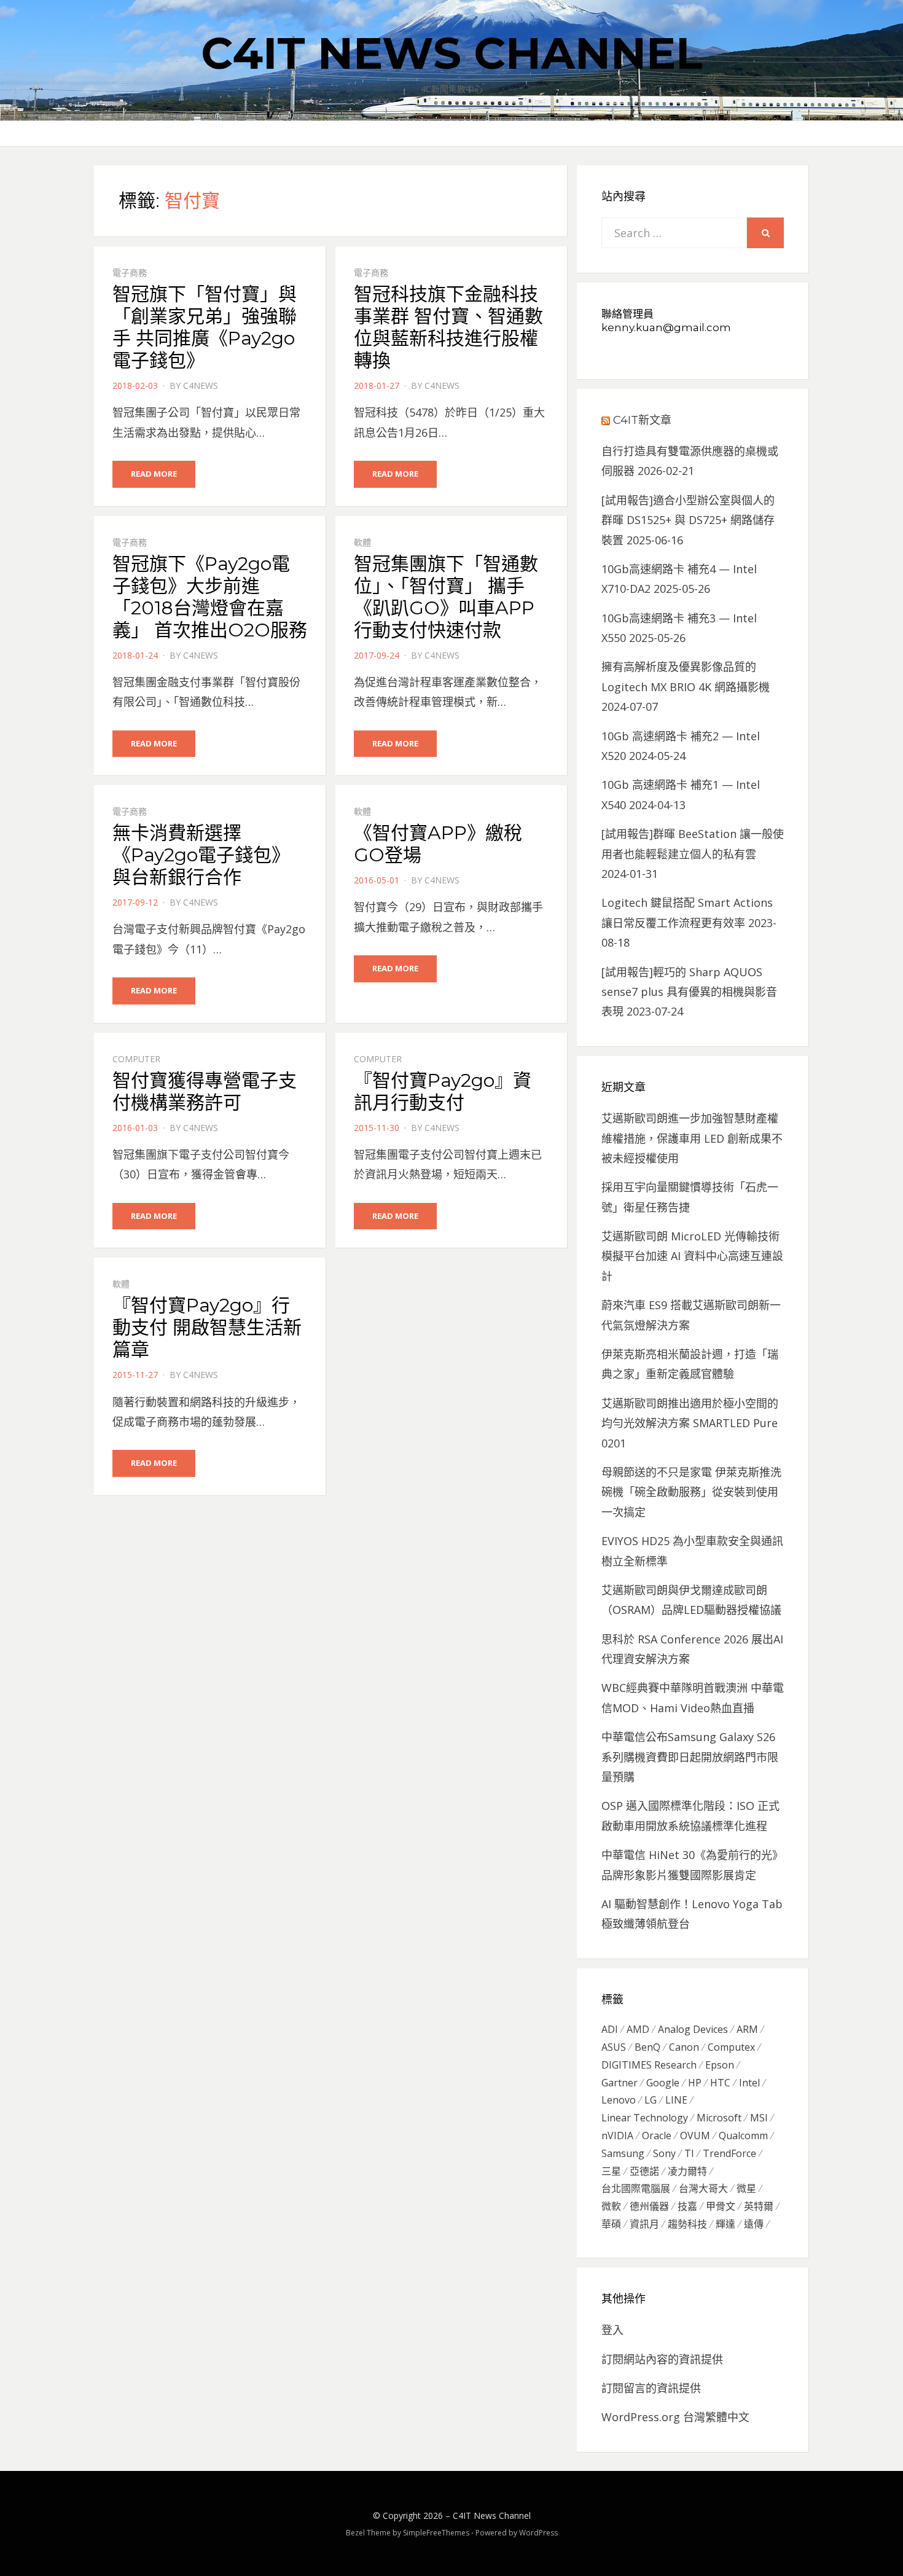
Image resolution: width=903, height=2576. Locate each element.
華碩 (611, 2224)
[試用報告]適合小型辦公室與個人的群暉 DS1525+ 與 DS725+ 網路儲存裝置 (688, 520)
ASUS (614, 2047)
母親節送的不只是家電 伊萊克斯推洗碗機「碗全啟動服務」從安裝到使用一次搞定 (691, 1492)
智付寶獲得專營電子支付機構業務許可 (205, 1091)
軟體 (362, 542)
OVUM (695, 2136)
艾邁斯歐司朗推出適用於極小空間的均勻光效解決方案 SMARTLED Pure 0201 (690, 1423)
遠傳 (754, 2224)
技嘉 (687, 2206)
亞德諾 (644, 2171)
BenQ (647, 2047)
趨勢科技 (687, 2224)
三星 (611, 2171)
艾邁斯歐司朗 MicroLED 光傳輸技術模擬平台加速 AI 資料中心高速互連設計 (692, 1256)
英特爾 (759, 2206)
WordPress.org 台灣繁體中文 (675, 2417)
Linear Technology (645, 2118)
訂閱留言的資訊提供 (651, 2388)
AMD (638, 2029)
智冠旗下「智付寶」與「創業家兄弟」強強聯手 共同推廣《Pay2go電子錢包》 (205, 327)
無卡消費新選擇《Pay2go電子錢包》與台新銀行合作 (201, 855)
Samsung (623, 2153)
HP (695, 2083)
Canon (684, 2047)
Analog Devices (693, 2029)
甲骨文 (721, 2206)
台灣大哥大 (703, 2188)
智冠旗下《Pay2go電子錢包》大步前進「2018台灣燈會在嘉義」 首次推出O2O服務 (210, 597)
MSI (759, 2118)
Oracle (657, 2136)
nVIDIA (617, 2136)
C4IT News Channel (452, 53)
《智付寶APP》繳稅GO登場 (438, 844)
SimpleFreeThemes (436, 2533)
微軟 (611, 2206)
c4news (201, 386)
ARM (747, 2029)
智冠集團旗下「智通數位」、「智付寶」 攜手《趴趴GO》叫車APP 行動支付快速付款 (446, 597)
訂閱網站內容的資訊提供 (662, 2359)
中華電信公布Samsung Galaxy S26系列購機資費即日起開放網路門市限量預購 (690, 1757)
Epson (720, 2065)
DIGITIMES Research (649, 2065)
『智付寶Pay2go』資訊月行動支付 (443, 1091)
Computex (731, 2047)
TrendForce (729, 2153)
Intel (749, 2083)
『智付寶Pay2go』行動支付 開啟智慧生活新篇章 (207, 1327)
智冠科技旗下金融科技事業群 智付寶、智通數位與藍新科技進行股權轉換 (448, 327)
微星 (746, 2188)
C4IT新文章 (642, 420)
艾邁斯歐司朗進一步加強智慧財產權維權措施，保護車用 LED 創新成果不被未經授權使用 (692, 1138)
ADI (610, 2029)
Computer (136, 1059)
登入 (612, 2330)
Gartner (620, 2083)
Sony (664, 2153)
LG (651, 2100)
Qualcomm (743, 2136)
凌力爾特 (687, 2171)
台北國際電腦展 (636, 2188)
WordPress (538, 2533)
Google (663, 2083)
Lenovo (619, 2100)
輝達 (725, 2224)
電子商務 (130, 272)
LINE (676, 2100)
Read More (154, 474)
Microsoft (719, 2118)
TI (689, 2153)
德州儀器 (649, 2206)
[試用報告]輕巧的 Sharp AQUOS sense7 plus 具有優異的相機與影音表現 (689, 992)
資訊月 (644, 2224)
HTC (720, 2083)
